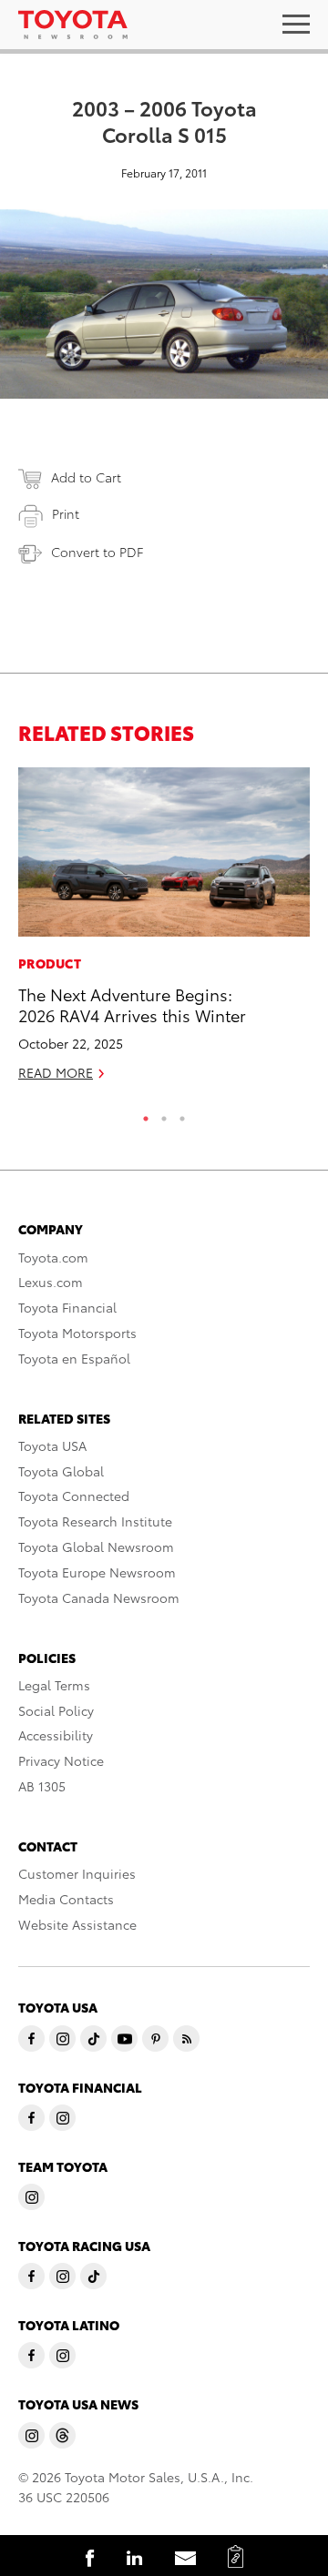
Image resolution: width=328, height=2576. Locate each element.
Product (50, 963)
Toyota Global (61, 1471)
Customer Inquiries (77, 1873)
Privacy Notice (61, 1760)
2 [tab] (164, 1114)
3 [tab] (182, 1114)
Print (66, 513)
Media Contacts (66, 1899)
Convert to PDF (97, 552)
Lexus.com (51, 1282)
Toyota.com (53, 1257)
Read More (56, 1072)
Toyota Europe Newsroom (97, 1572)
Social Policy (56, 1710)
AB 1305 (42, 1786)
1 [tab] (146, 1114)
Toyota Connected (74, 1496)
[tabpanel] (164, 932)
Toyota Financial (67, 1307)
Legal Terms (54, 1685)
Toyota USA (52, 1445)
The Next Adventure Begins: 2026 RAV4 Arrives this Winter (132, 1004)
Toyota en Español (74, 1358)
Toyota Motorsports (77, 1333)
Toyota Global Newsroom (96, 1547)
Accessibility (56, 1735)
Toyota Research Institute (95, 1521)
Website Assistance (77, 1924)
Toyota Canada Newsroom (99, 1597)
